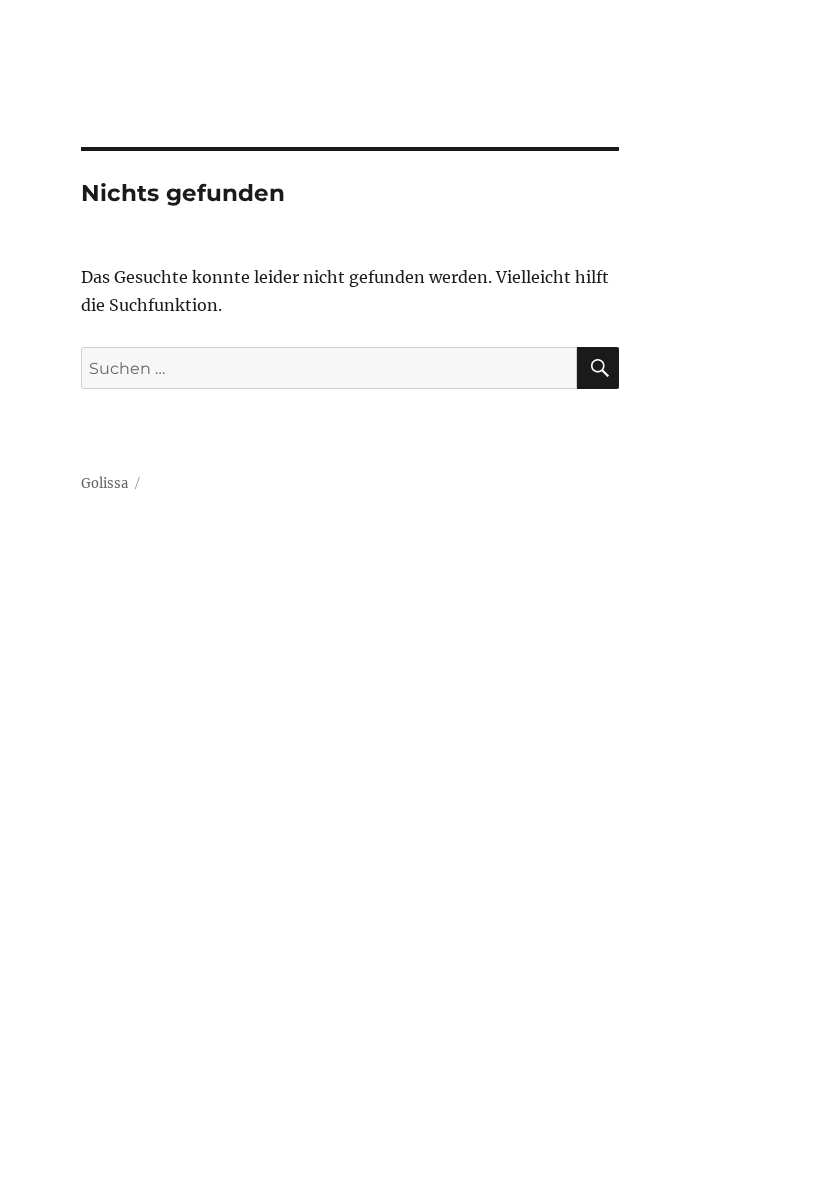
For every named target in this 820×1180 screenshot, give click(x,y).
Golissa (104, 483)
